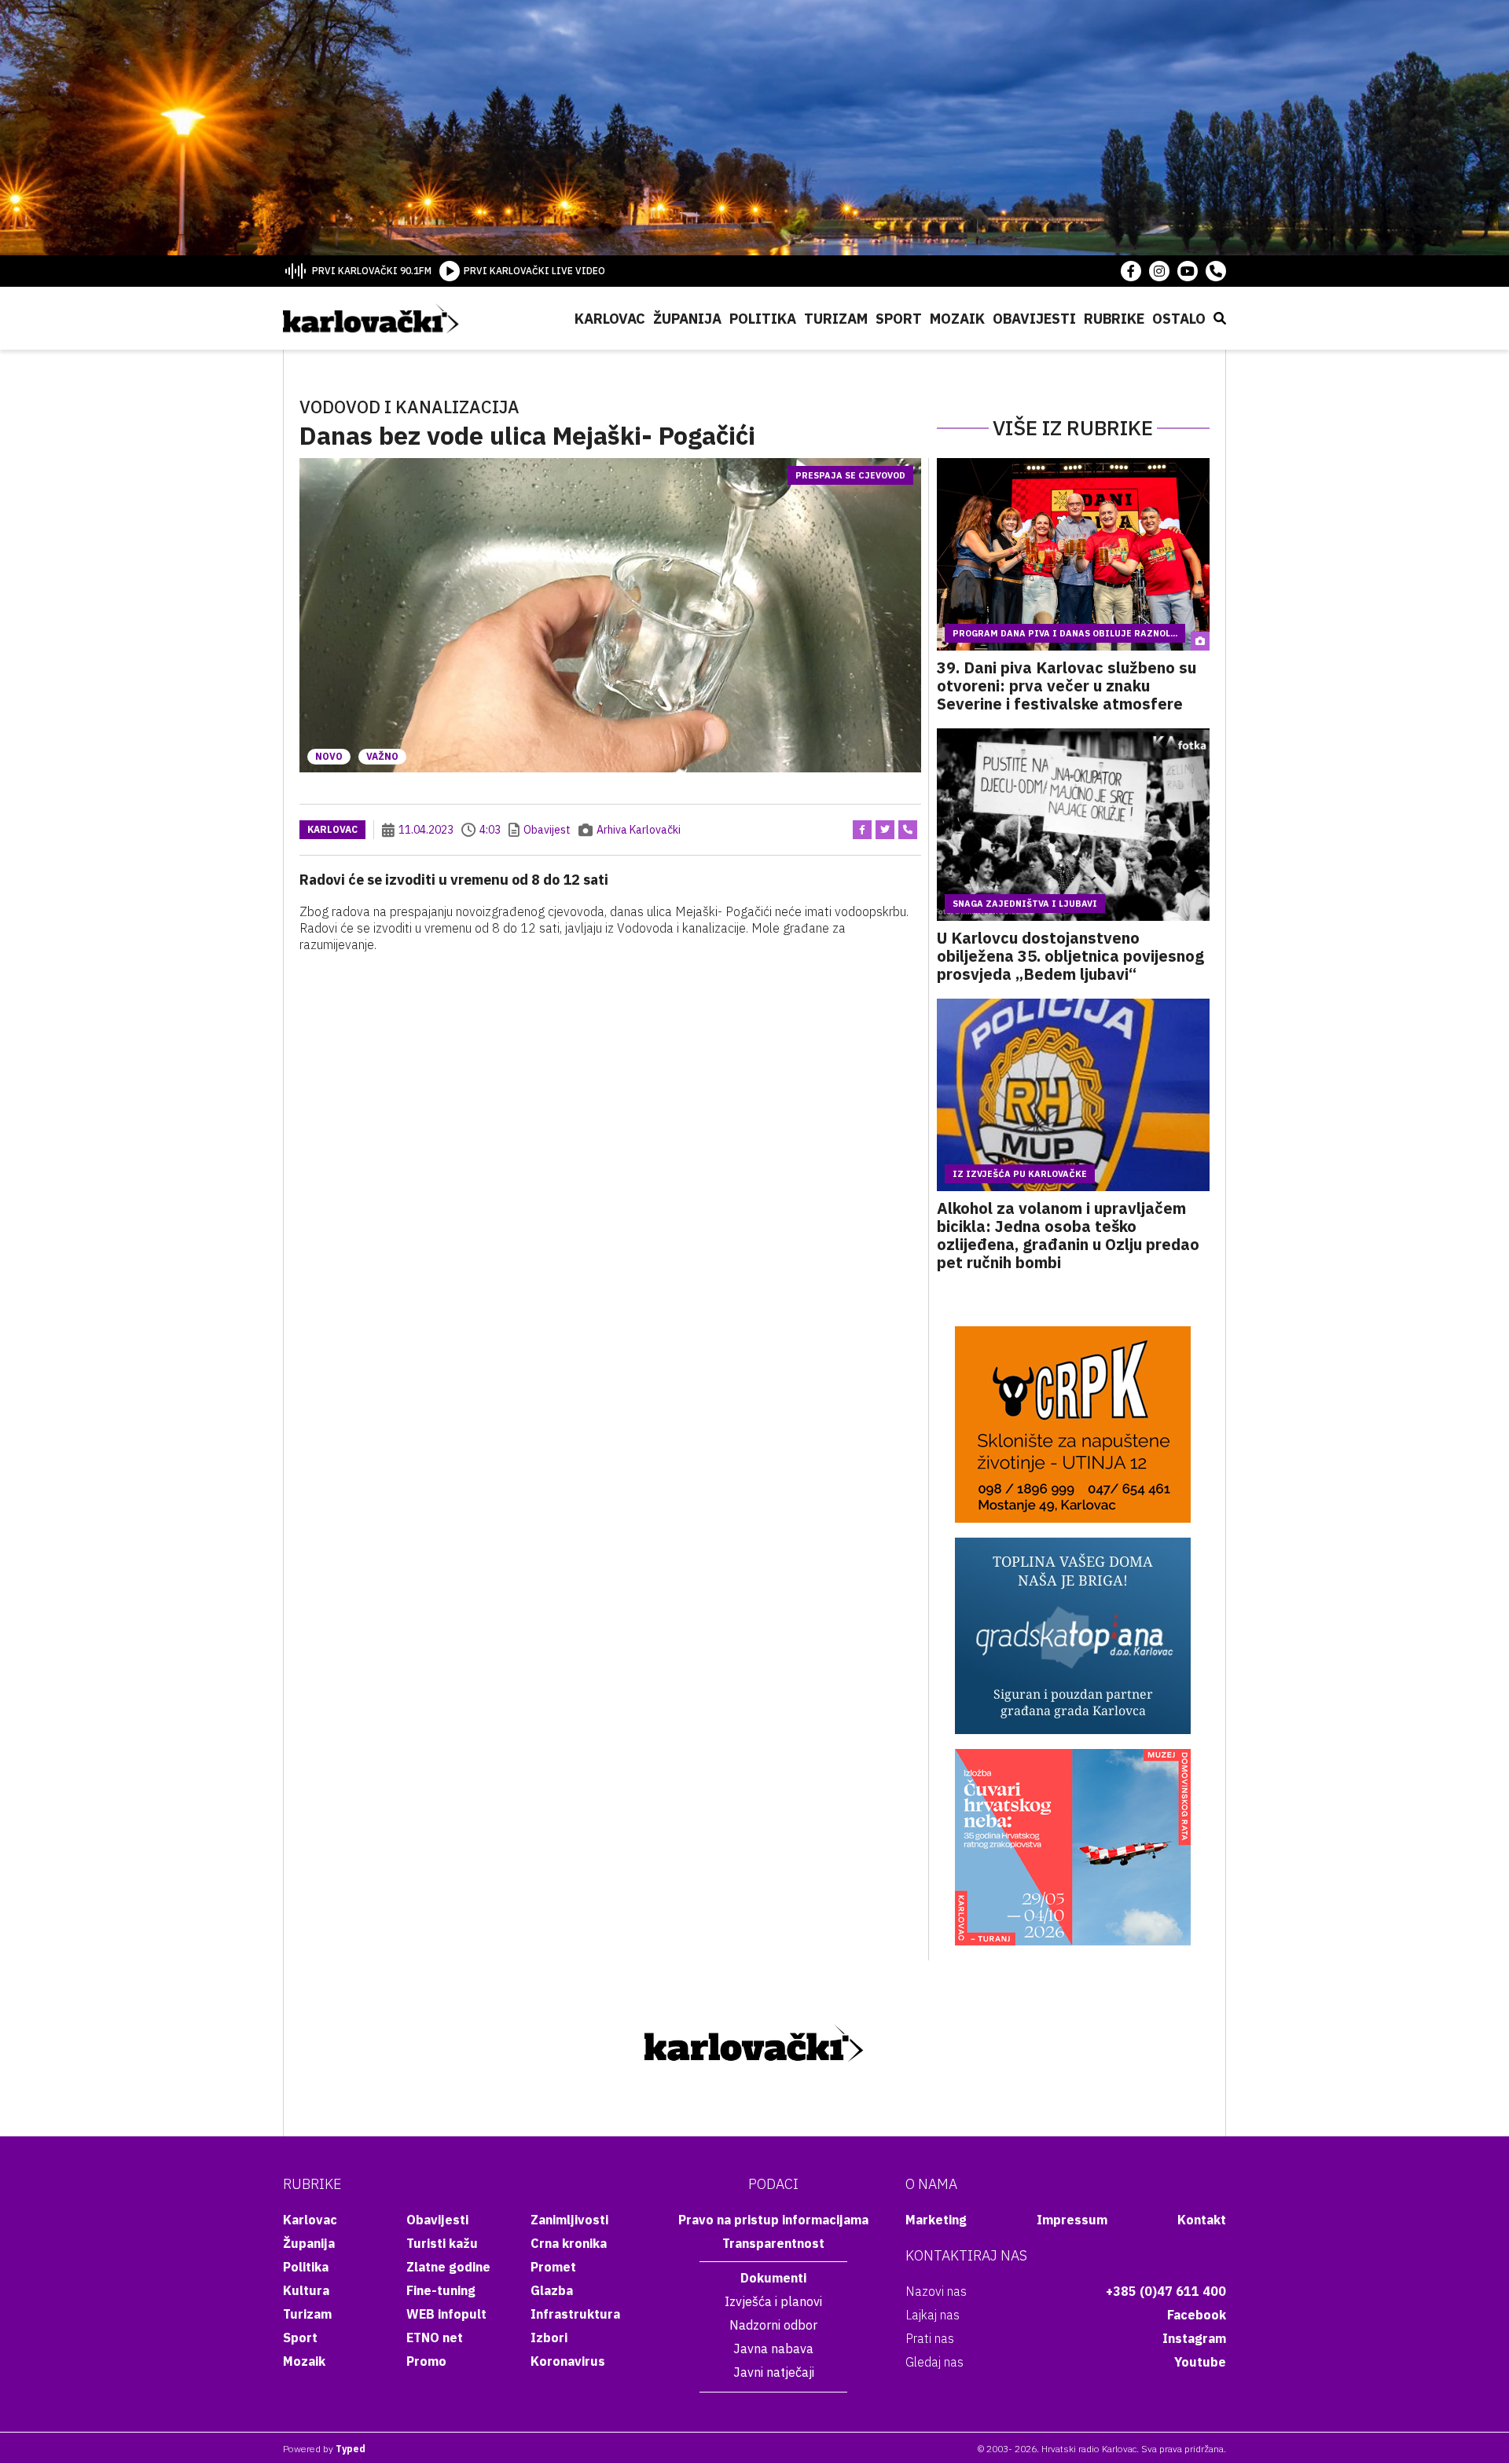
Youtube (1200, 2362)
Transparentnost (773, 2243)
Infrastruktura (575, 2314)
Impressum (1072, 2220)
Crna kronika (569, 2243)
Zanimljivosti (569, 2220)
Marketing (936, 2220)
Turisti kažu (442, 2243)
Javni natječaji (774, 2372)
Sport (899, 319)
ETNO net (435, 2337)
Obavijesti (1034, 319)
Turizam (836, 319)
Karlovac (610, 319)
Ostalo (1179, 319)
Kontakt (1202, 2220)
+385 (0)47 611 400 (1166, 2291)
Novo (329, 756)
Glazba (552, 2290)
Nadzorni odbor (773, 2325)
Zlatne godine (448, 2267)
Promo (426, 2361)
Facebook (1197, 2315)
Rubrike (1114, 319)
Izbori (549, 2337)
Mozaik (957, 319)
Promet (553, 2267)
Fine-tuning (441, 2290)
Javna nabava (773, 2348)
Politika (763, 319)
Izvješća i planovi (773, 2301)
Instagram (1194, 2338)
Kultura (306, 2290)
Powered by (324, 2449)
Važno (382, 756)
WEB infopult (446, 2314)
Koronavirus (568, 2361)
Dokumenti (773, 2278)
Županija (687, 319)
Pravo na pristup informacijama (773, 2220)
